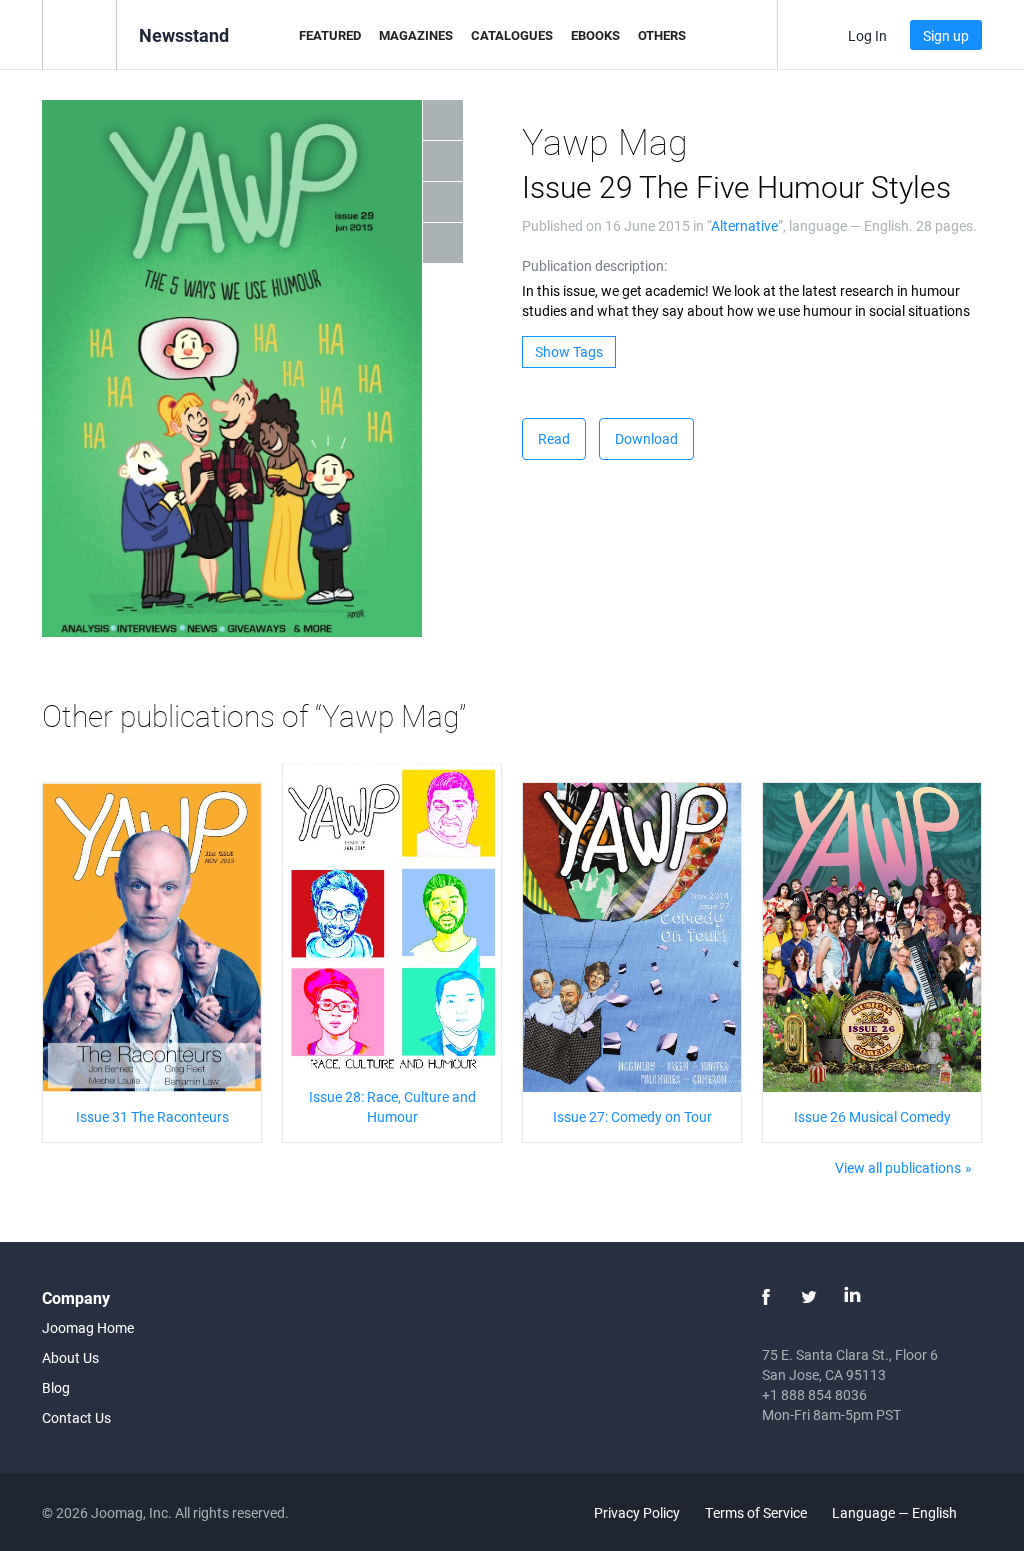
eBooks (595, 35)
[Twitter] (809, 1297)
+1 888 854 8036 (814, 1394)
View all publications (898, 1167)
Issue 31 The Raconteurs (152, 1116)
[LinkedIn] (852, 1297)
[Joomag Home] (79, 33)
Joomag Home (88, 1327)
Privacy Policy (637, 1512)
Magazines (416, 35)
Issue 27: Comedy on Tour (632, 1116)
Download (646, 438)
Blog (56, 1387)
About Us (70, 1357)
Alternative (744, 225)
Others (662, 35)
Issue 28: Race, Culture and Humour (392, 1106)
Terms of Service (756, 1512)
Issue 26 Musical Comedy (872, 1116)
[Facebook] (766, 1297)
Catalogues (512, 35)
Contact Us (76, 1417)
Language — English (896, 1512)
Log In (867, 35)
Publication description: (594, 265)
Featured (330, 35)
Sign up (946, 35)
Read (554, 438)
